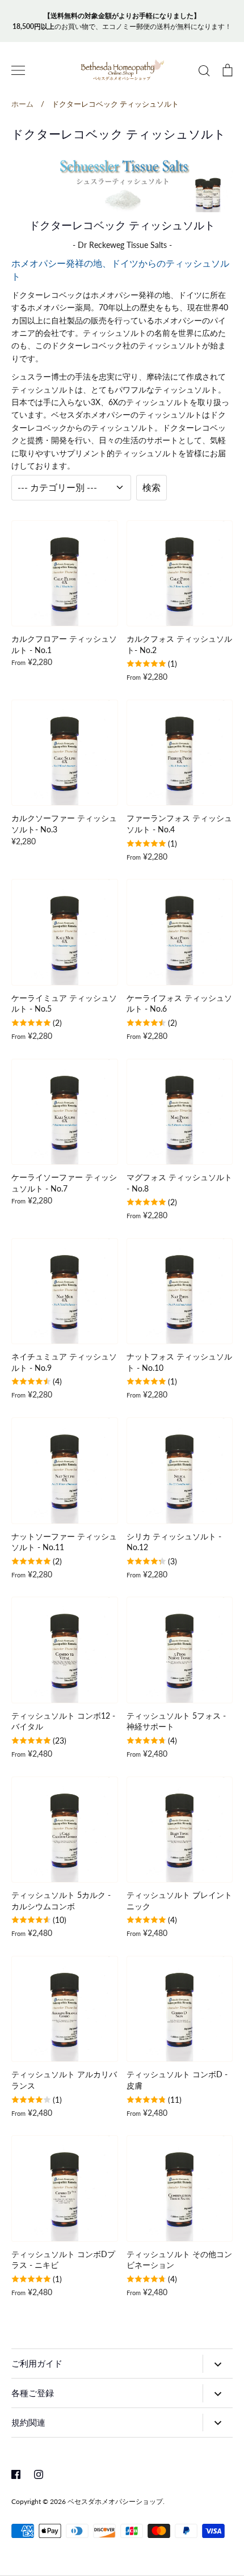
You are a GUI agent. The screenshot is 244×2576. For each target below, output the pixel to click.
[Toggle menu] (18, 70)
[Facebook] (16, 2474)
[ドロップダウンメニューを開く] (218, 2364)
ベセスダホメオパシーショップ (115, 2501)
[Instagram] (39, 2474)
